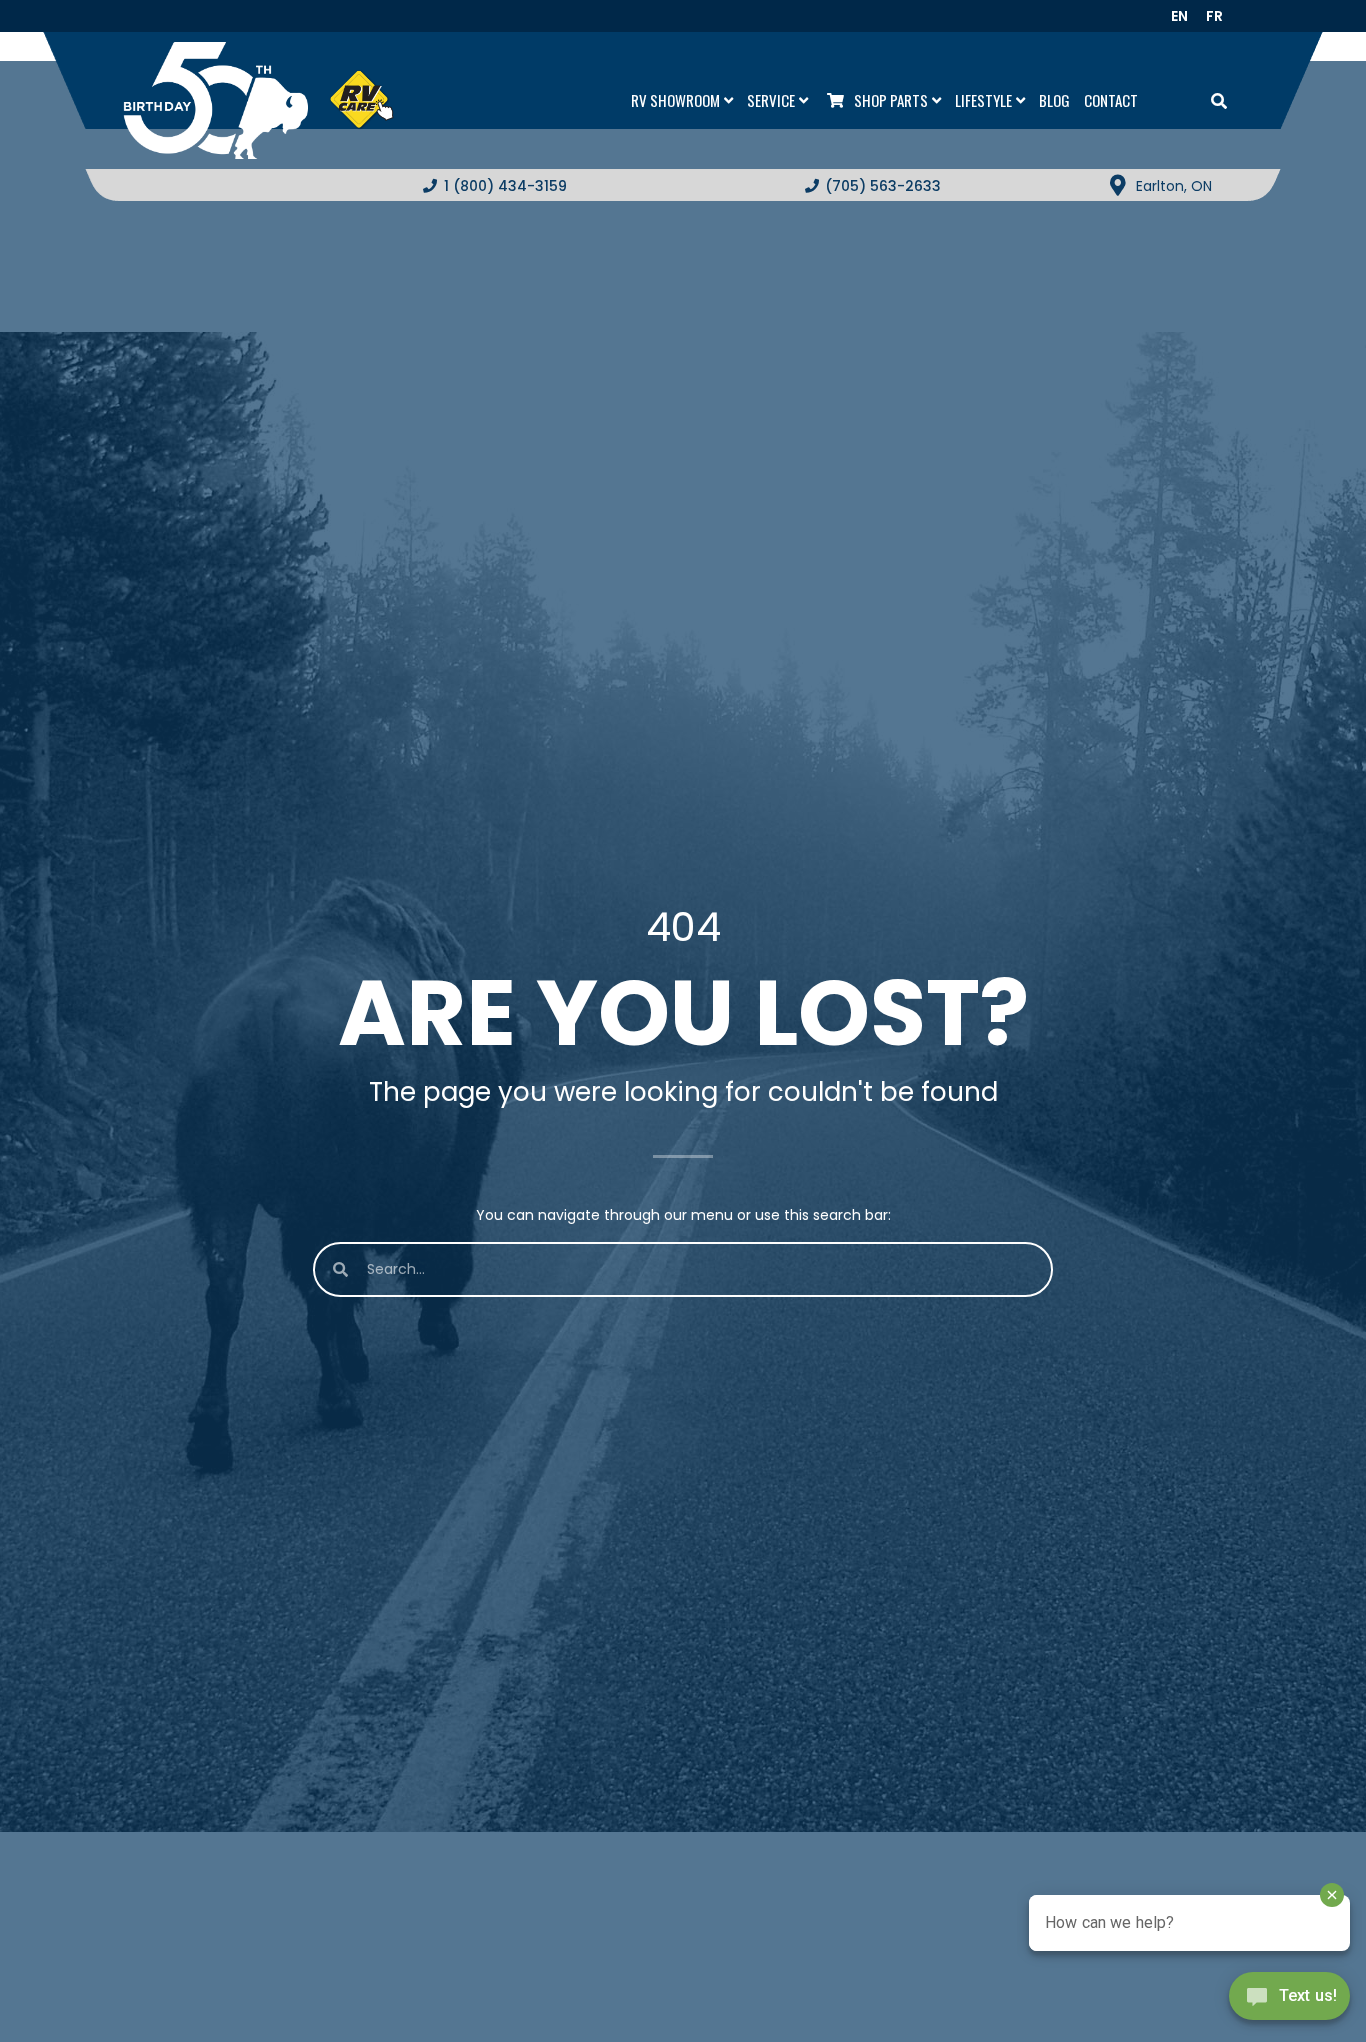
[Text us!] (1289, 2001)
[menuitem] (1186, 16)
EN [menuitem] (1179, 16)
